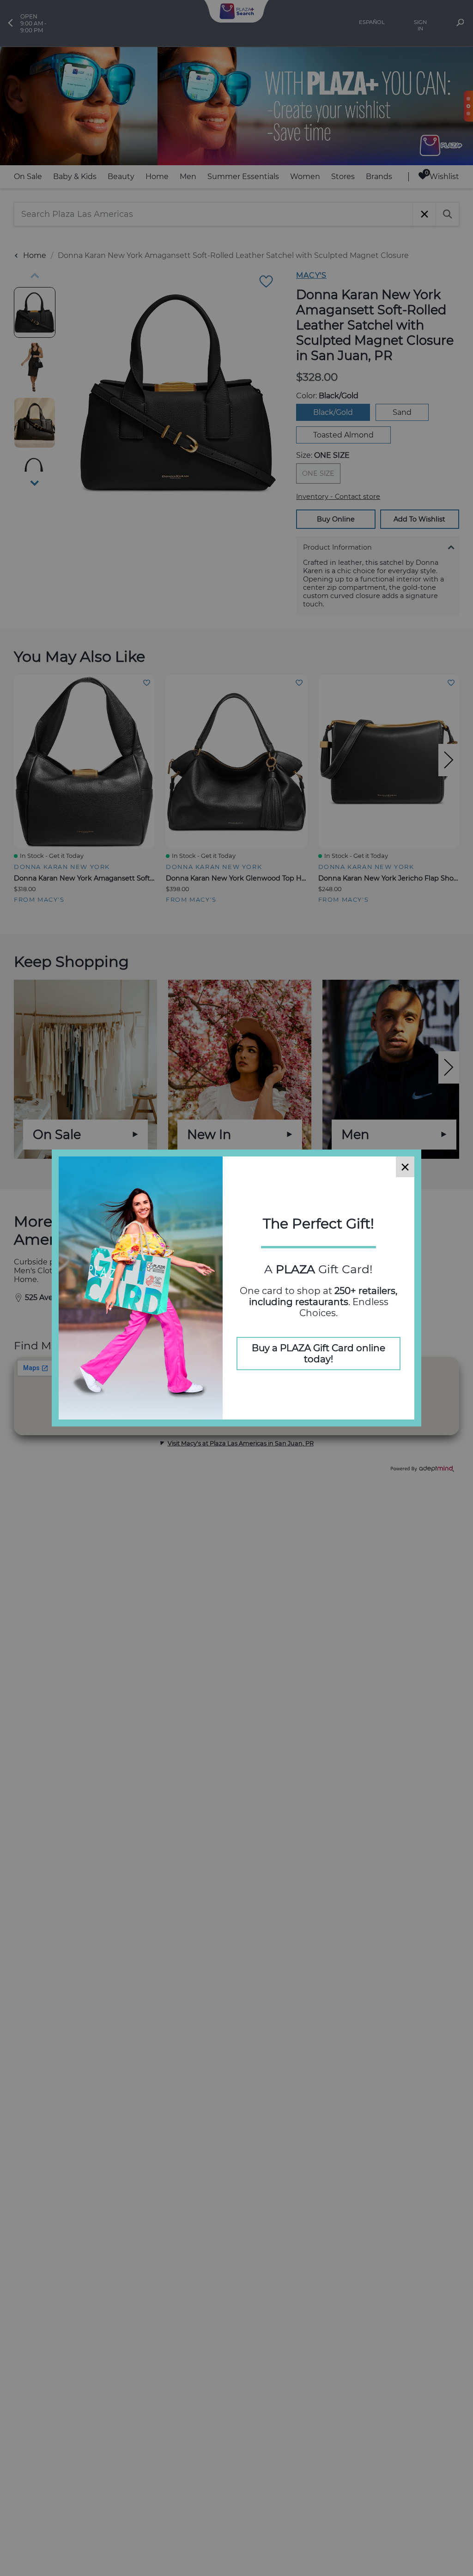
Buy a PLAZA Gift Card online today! (318, 1354)
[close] (405, 1167)
